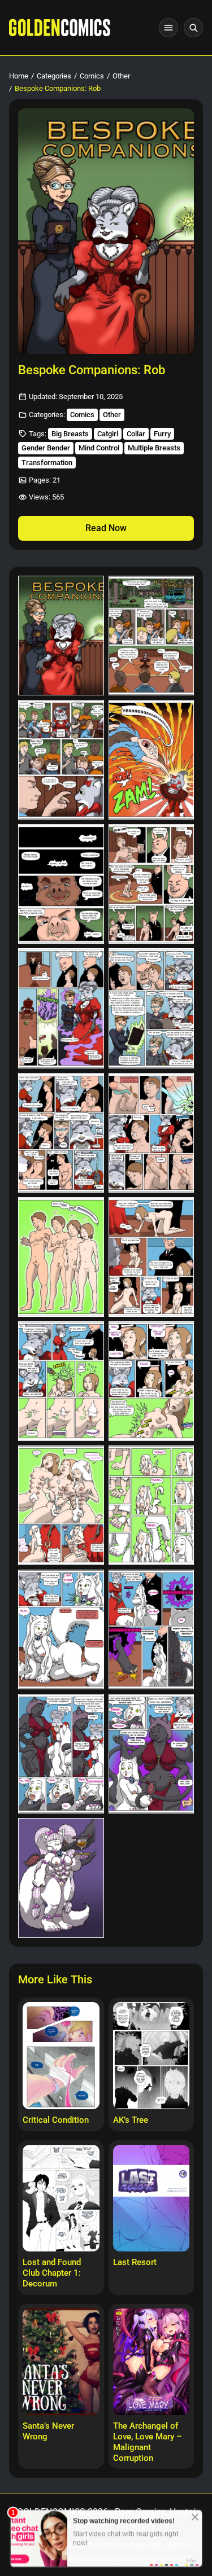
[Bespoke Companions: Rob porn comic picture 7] (61, 1008)
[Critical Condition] (61, 2056)
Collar (136, 434)
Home (19, 76)
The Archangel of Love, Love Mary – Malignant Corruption (148, 2442)
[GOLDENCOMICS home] (60, 28)
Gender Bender (46, 448)
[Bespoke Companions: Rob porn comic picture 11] (61, 1257)
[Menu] (168, 28)
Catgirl (108, 434)
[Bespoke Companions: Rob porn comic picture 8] (152, 1008)
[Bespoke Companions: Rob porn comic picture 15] (61, 1505)
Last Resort (135, 2262)
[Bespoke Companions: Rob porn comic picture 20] (152, 1754)
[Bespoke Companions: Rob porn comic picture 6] (152, 884)
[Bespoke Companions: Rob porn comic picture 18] (152, 1629)
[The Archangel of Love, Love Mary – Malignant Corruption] (152, 2362)
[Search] (193, 28)
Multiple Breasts (154, 448)
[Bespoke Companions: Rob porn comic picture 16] (152, 1505)
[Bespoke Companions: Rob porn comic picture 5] (61, 884)
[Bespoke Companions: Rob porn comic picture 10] (152, 1133)
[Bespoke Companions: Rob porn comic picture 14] (152, 1381)
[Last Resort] (152, 2198)
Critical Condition (56, 2120)
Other (121, 76)
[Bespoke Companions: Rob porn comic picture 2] (152, 636)
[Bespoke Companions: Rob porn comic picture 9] (61, 1133)
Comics (92, 76)
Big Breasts (70, 434)
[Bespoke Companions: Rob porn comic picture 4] (152, 760)
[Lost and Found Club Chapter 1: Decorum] (61, 2198)
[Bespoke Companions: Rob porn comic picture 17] (61, 1629)
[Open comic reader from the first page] (106, 231)
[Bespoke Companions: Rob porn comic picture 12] (152, 1257)
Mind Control (99, 448)
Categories (54, 76)
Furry (162, 434)
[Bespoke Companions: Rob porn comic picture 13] (61, 1381)
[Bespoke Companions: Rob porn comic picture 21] (61, 1878)
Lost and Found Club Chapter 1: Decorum (52, 2273)
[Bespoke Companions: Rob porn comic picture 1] (61, 636)
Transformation (47, 463)
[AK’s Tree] (152, 2056)
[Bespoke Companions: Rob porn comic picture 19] (61, 1754)
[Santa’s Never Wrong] (61, 2362)
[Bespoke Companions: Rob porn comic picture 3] (61, 760)
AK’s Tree (131, 2120)
